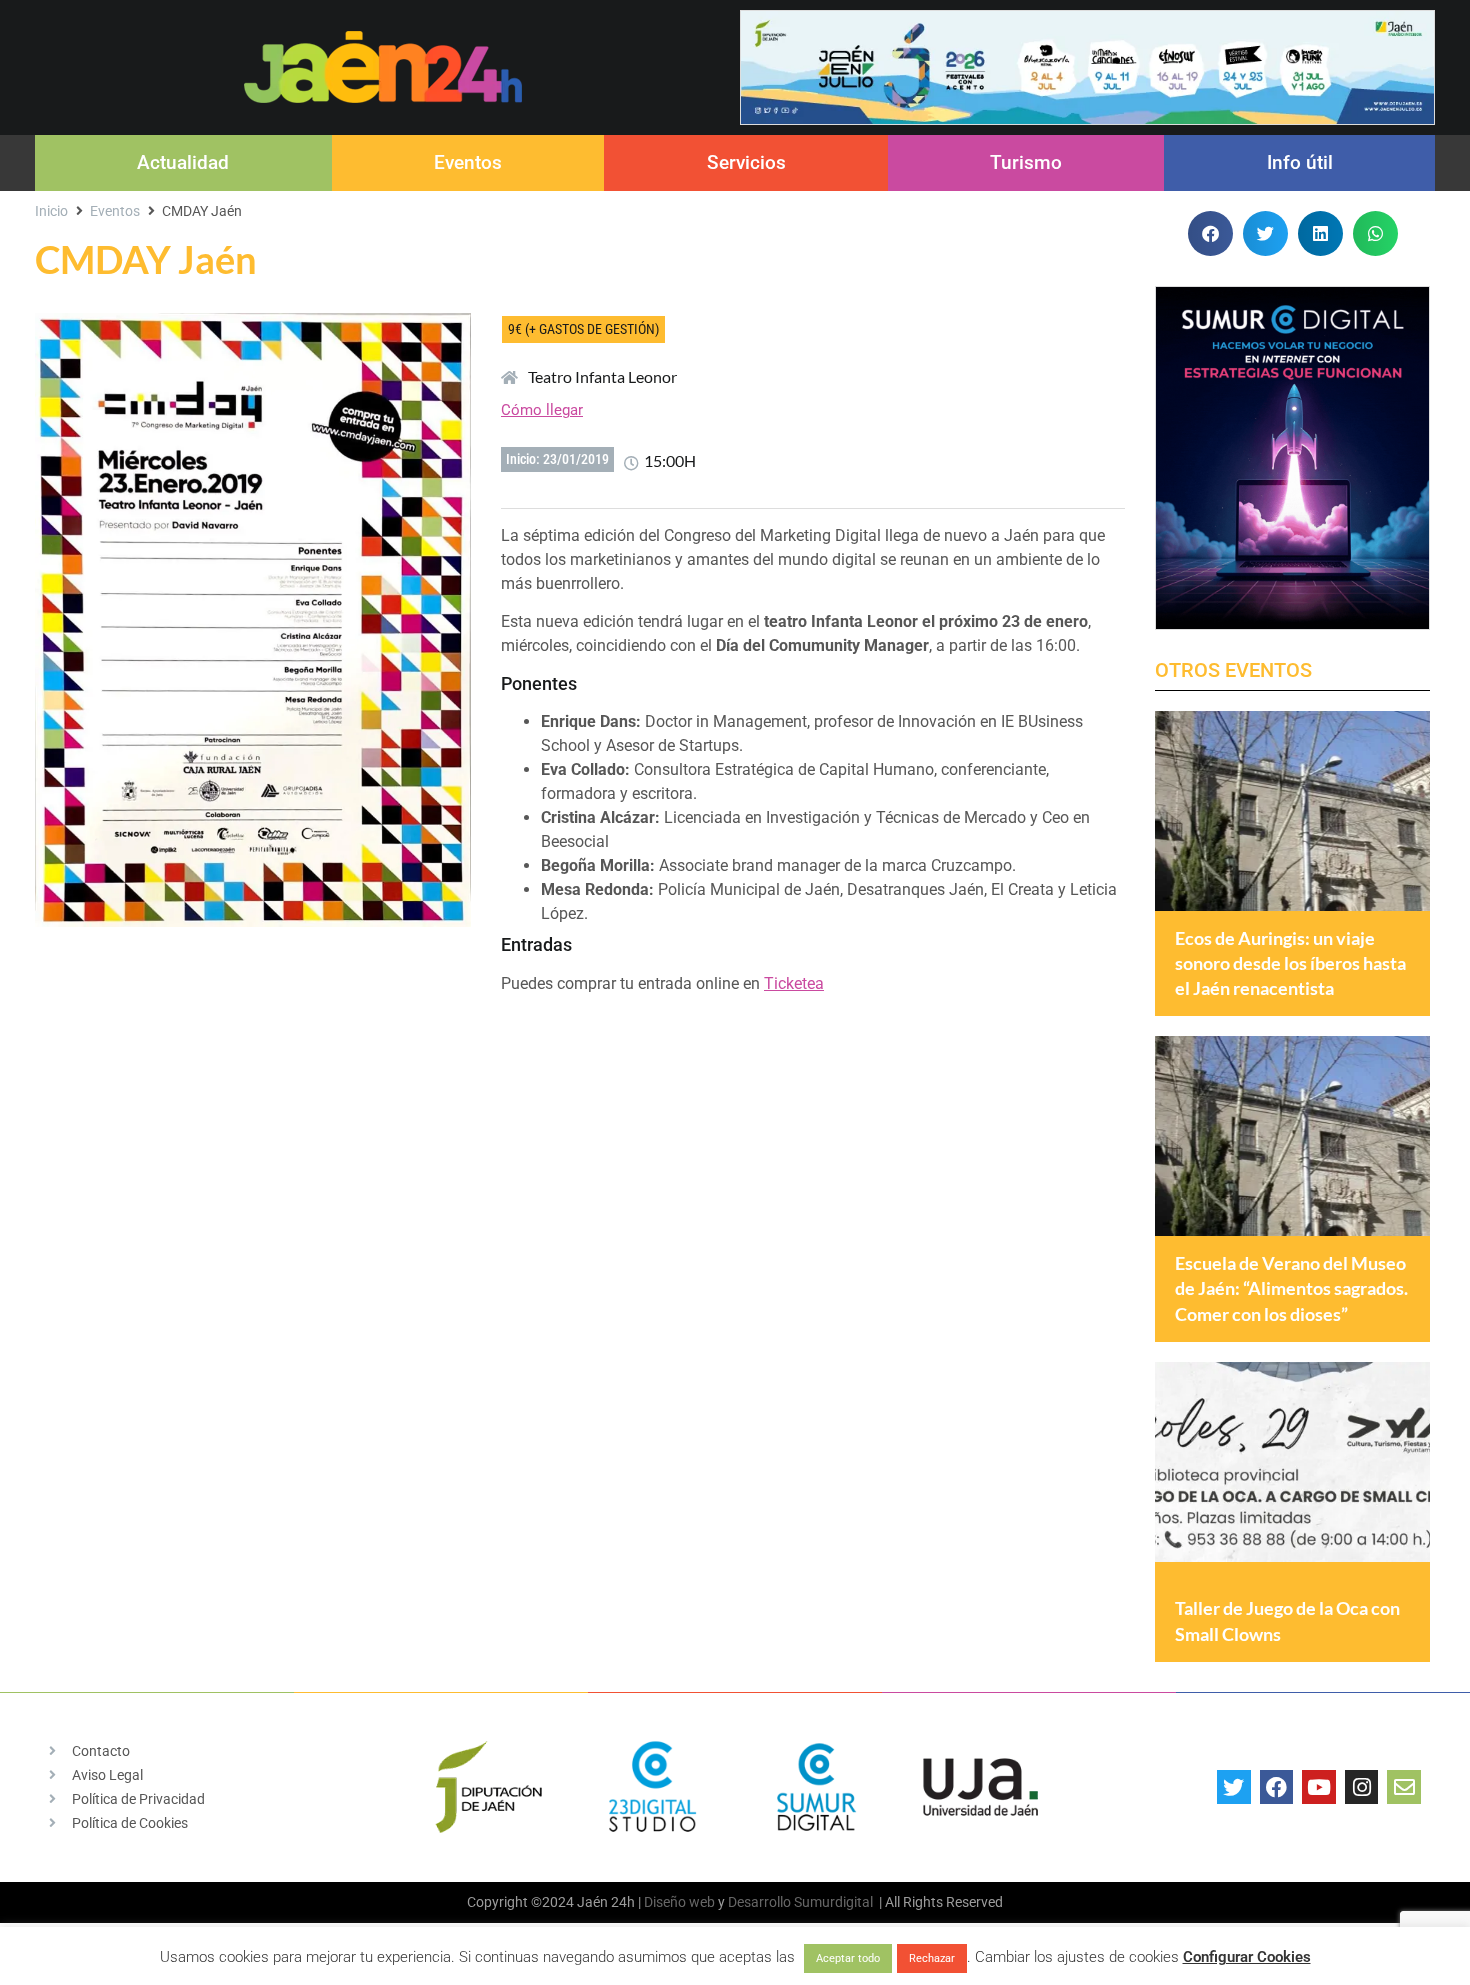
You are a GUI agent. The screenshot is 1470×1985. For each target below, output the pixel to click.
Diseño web (679, 1902)
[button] (1210, 233)
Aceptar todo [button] (848, 1958)
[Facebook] (1277, 1787)
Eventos (468, 162)
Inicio (51, 211)
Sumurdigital (833, 1902)
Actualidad (183, 162)
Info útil (1300, 162)
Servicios (746, 162)
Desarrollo (759, 1902)
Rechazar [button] (932, 1958)
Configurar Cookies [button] (1247, 1957)
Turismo (1026, 162)
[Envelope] (1404, 1787)
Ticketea (794, 983)
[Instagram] (1362, 1787)
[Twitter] (1234, 1787)
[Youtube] (1319, 1787)
